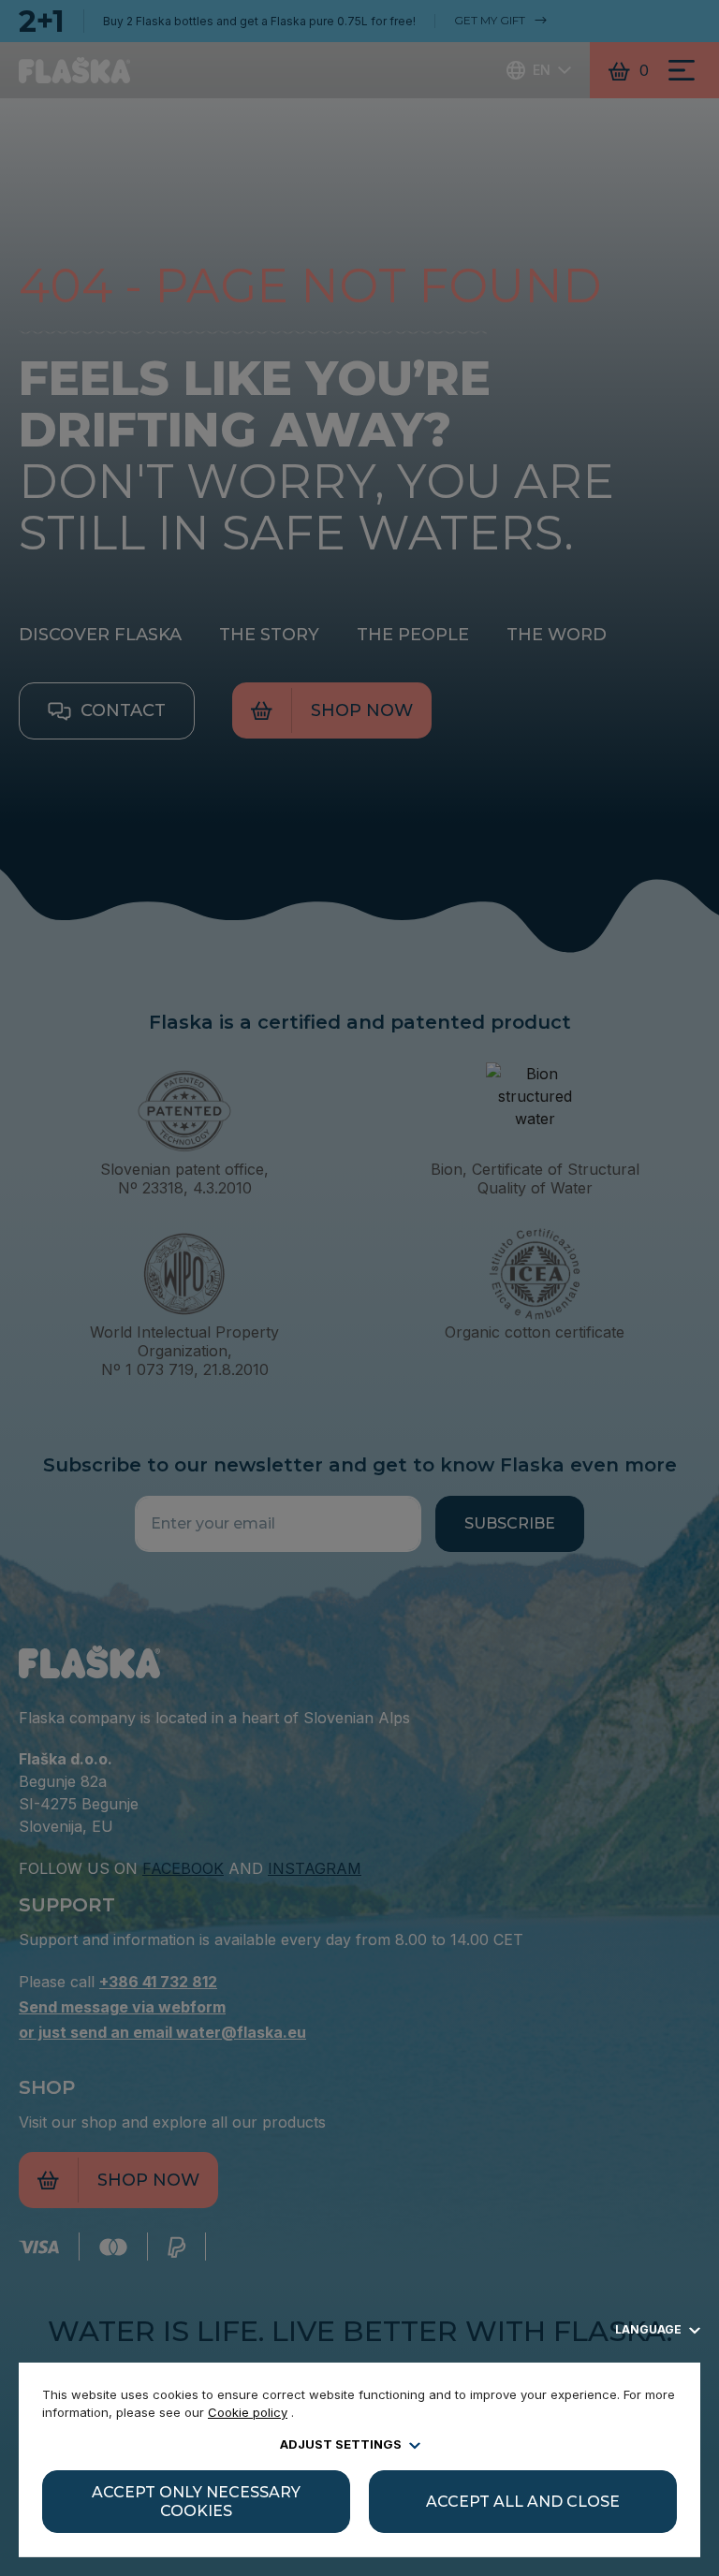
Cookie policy (248, 2412)
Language (650, 2329)
